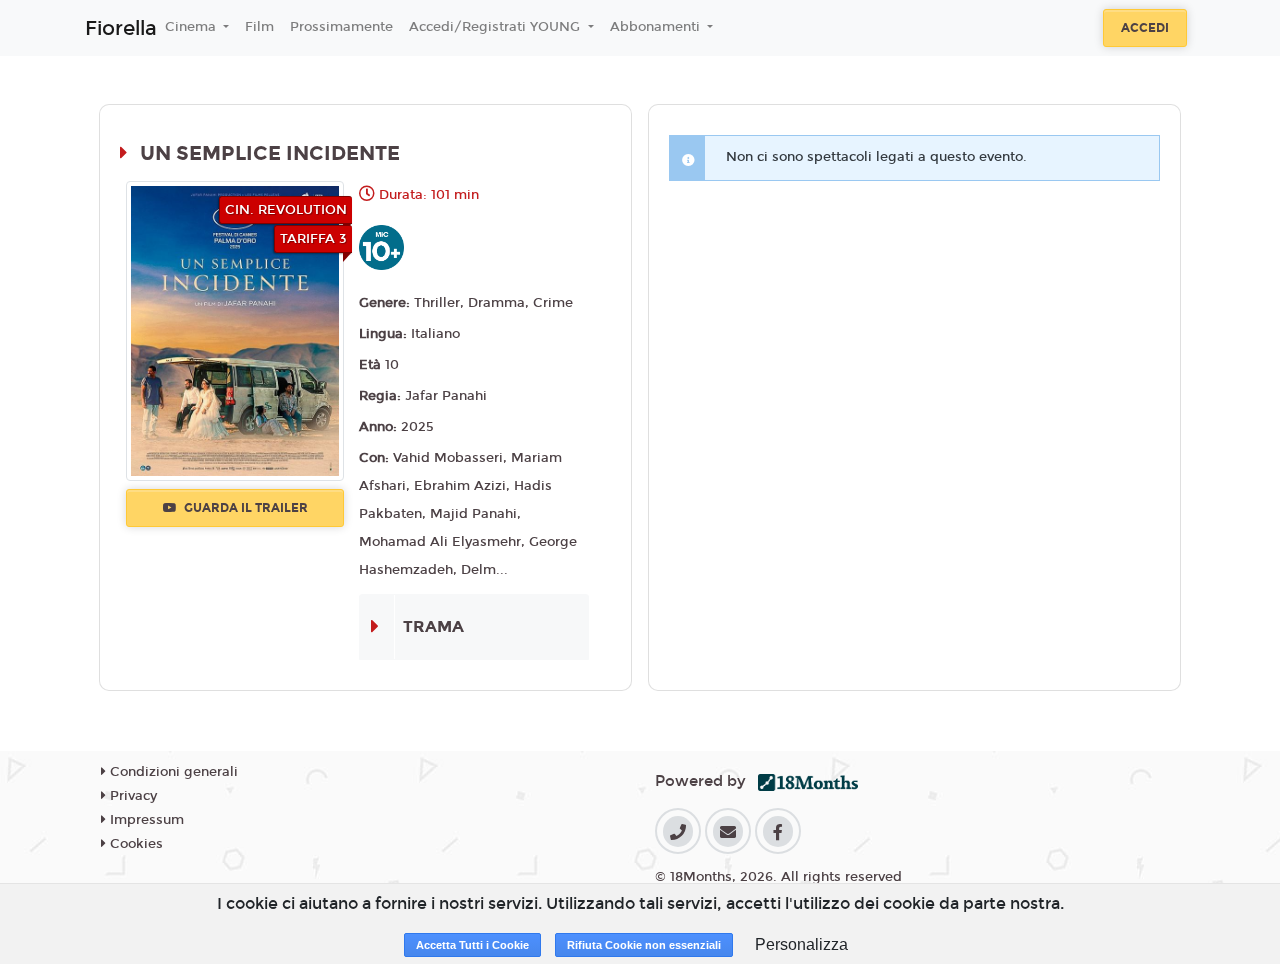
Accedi (1145, 28)
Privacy (131, 796)
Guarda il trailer (244, 508)
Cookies (134, 844)
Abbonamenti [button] (657, 27)
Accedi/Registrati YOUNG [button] (496, 27)
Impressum (145, 820)
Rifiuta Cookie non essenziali (644, 945)
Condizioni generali (172, 772)
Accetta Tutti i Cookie (472, 945)
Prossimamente (341, 27)
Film (259, 27)
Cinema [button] (192, 27)
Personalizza (801, 944)
